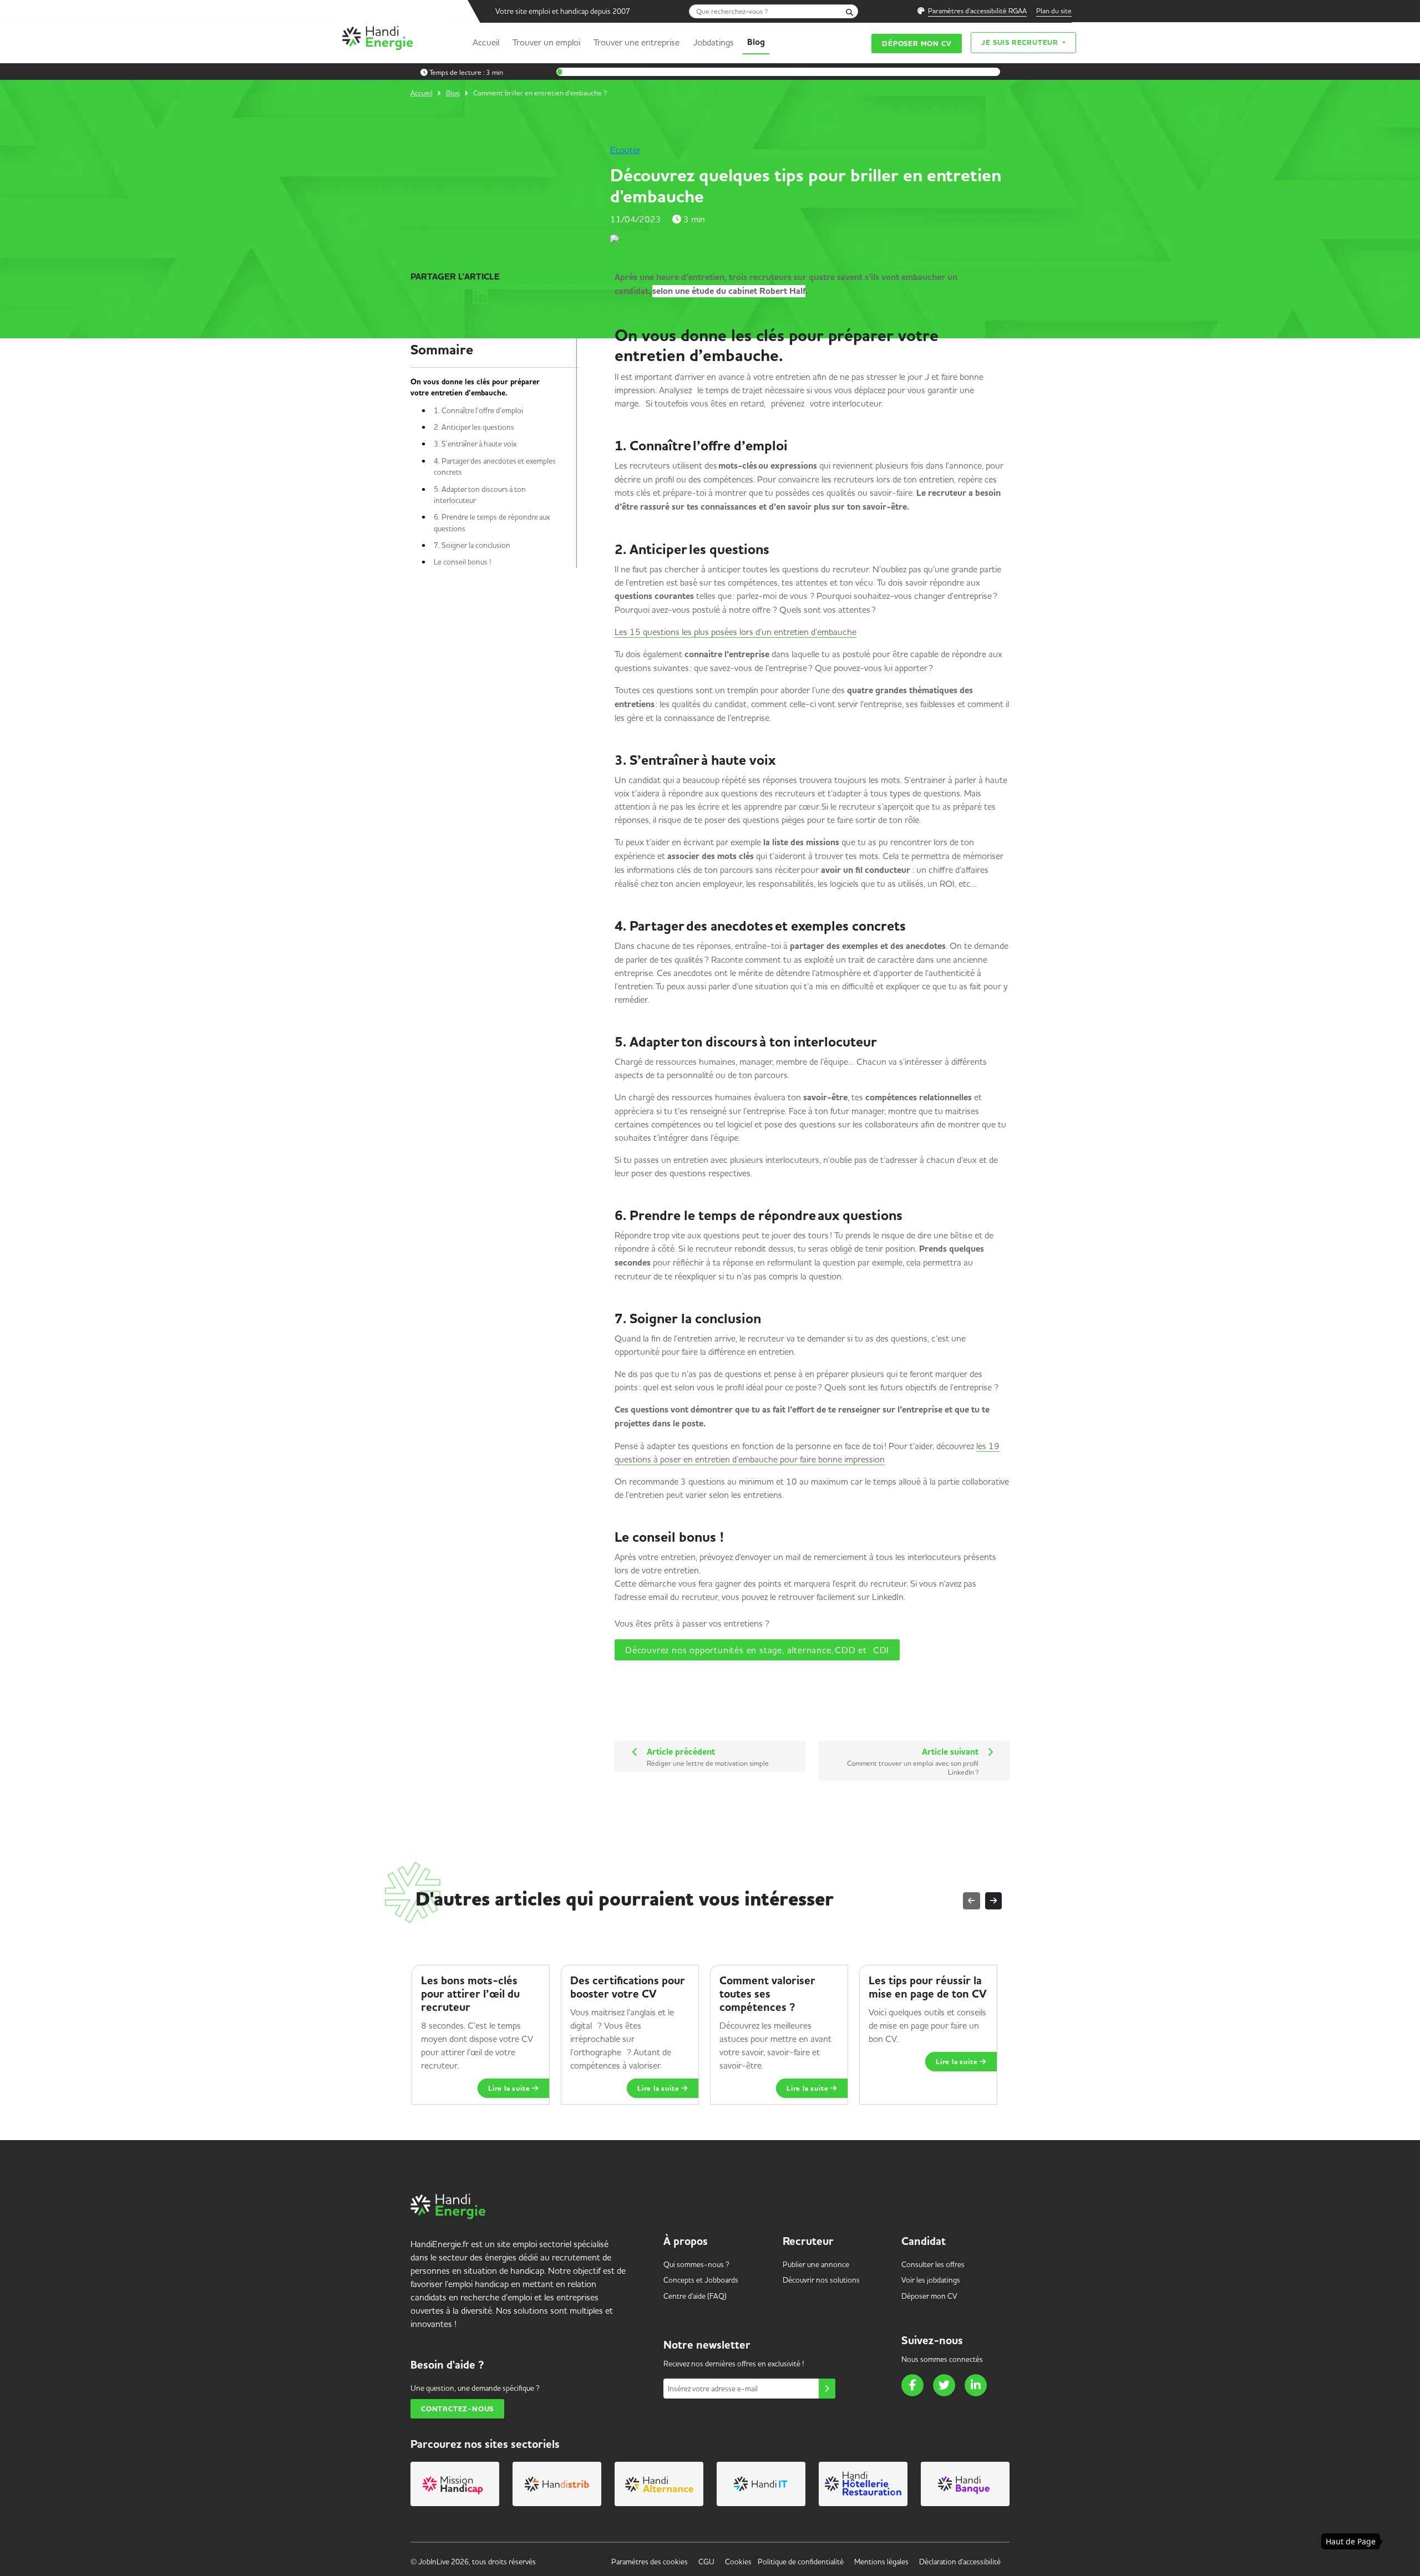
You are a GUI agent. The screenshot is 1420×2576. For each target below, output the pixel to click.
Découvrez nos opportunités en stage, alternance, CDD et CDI (757, 1650)
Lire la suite (510, 2075)
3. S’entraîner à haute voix (477, 444)
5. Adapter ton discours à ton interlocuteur (480, 495)
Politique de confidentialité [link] (801, 2562)
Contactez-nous (457, 2409)
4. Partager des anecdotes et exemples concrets (495, 466)
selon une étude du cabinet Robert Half (729, 291)
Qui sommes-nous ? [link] (696, 2264)
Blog (756, 42)
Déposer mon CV (917, 44)
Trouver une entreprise (637, 42)
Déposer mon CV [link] (929, 2296)
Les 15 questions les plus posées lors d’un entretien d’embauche (736, 632)
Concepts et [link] (701, 2280)
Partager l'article (455, 277)
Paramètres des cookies (650, 2562)
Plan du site (1054, 11)
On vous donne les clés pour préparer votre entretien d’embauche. (475, 388)
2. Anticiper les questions (478, 427)
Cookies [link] (738, 2562)
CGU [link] (706, 2562)
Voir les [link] (931, 2280)
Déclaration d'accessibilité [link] (960, 2562)
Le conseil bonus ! (465, 562)
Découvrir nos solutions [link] (821, 2280)
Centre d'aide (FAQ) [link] (695, 2296)
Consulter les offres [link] (933, 2264)
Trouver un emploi (546, 42)
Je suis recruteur (1021, 42)
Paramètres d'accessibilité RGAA (977, 11)
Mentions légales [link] (881, 2562)
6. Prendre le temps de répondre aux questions (492, 522)
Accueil (486, 42)
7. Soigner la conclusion (475, 545)
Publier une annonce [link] (816, 2264)
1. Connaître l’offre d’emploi (481, 410)
